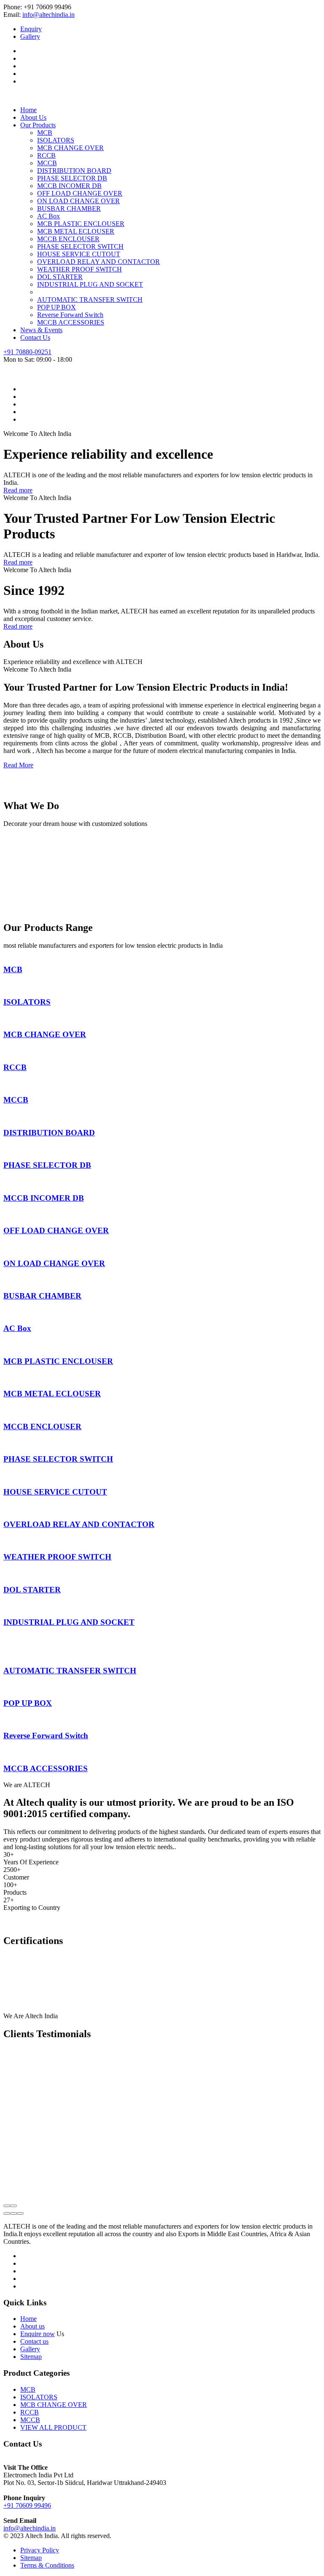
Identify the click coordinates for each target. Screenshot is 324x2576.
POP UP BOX (57, 307)
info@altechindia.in (49, 15)
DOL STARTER (60, 277)
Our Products (38, 125)
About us (32, 2326)
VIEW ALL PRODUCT (53, 2427)
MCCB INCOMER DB (69, 186)
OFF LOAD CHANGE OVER (80, 193)
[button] (7, 2213)
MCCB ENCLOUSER (68, 239)
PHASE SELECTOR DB (72, 178)
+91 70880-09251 (27, 352)
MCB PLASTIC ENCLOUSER (81, 224)
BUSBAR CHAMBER (69, 208)
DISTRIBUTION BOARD (74, 171)
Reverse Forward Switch (70, 315)
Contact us (34, 2341)
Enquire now (38, 2334)
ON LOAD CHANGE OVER (78, 201)
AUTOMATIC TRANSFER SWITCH (90, 300)
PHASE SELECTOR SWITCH (80, 246)
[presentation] (7, 2206)
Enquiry (31, 29)
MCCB (47, 163)
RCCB (46, 155)
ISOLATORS (56, 140)
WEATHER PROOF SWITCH (80, 269)
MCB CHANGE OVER (70, 148)
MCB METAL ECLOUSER (76, 231)
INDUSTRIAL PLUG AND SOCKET (90, 284)
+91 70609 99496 (27, 2505)
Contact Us (35, 337)
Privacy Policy (40, 2550)
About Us (33, 117)
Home (28, 110)
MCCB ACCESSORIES (71, 322)
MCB (45, 133)
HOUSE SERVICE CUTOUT (79, 254)
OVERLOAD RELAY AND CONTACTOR (99, 262)
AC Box (49, 216)
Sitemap (31, 2357)
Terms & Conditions (47, 2565)
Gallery (30, 36)
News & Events (41, 330)
